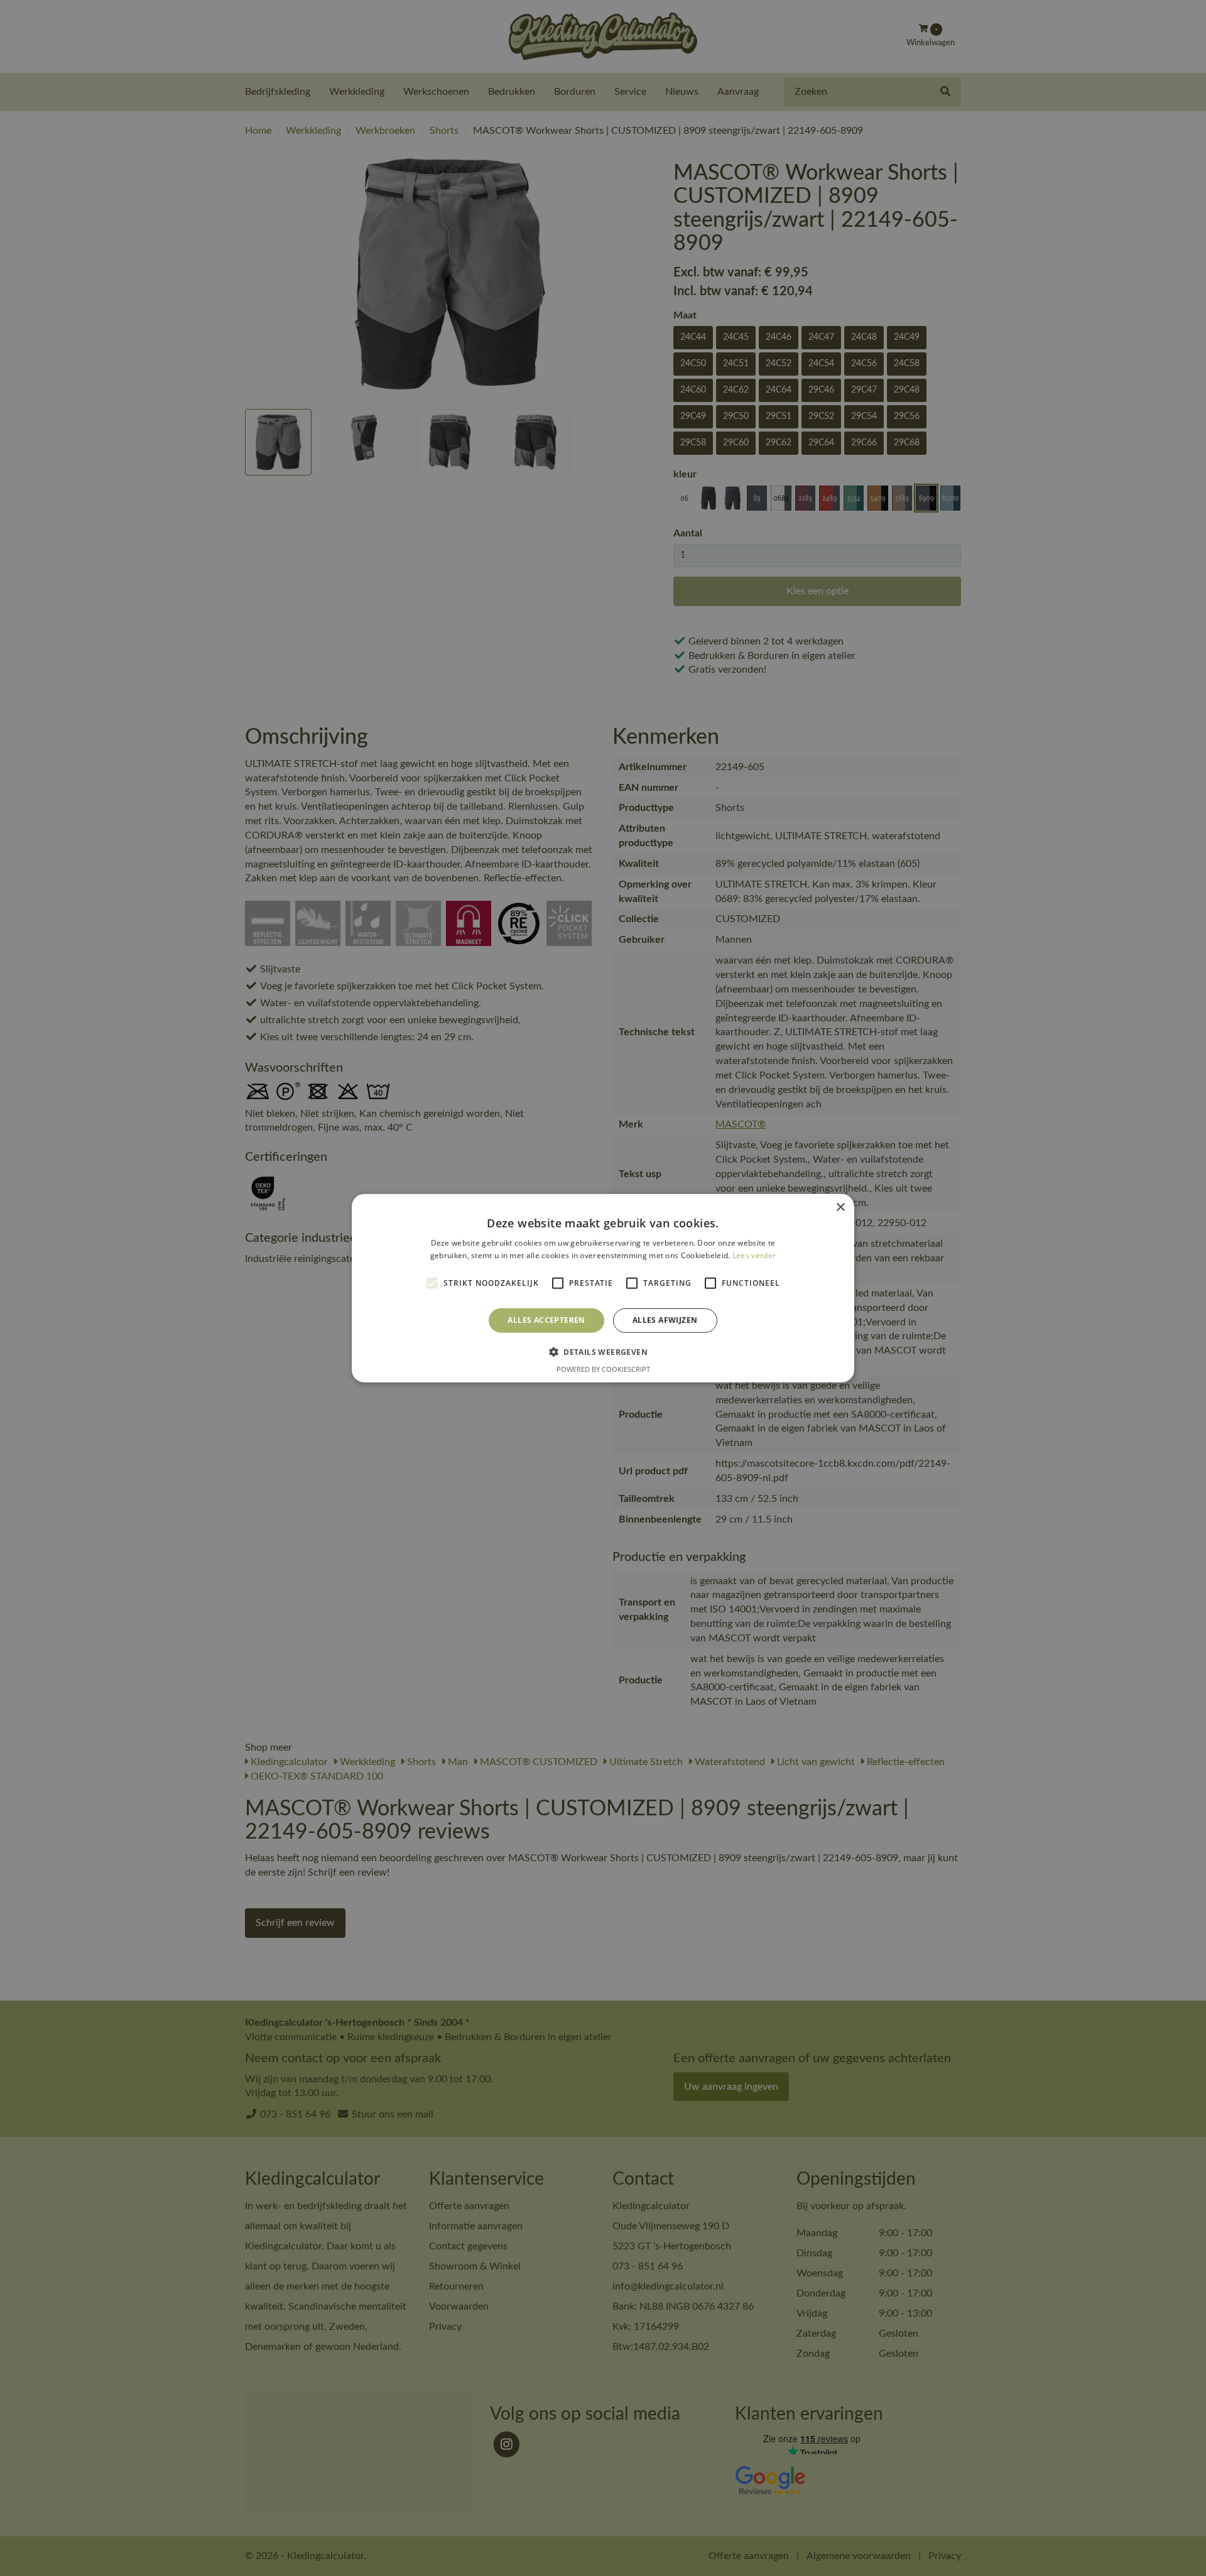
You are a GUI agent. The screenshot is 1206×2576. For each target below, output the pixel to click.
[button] (603, 1352)
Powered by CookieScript (603, 1369)
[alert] (603, 1288)
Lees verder (754, 1255)
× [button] (840, 1207)
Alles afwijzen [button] (665, 1320)
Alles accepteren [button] (546, 1320)
